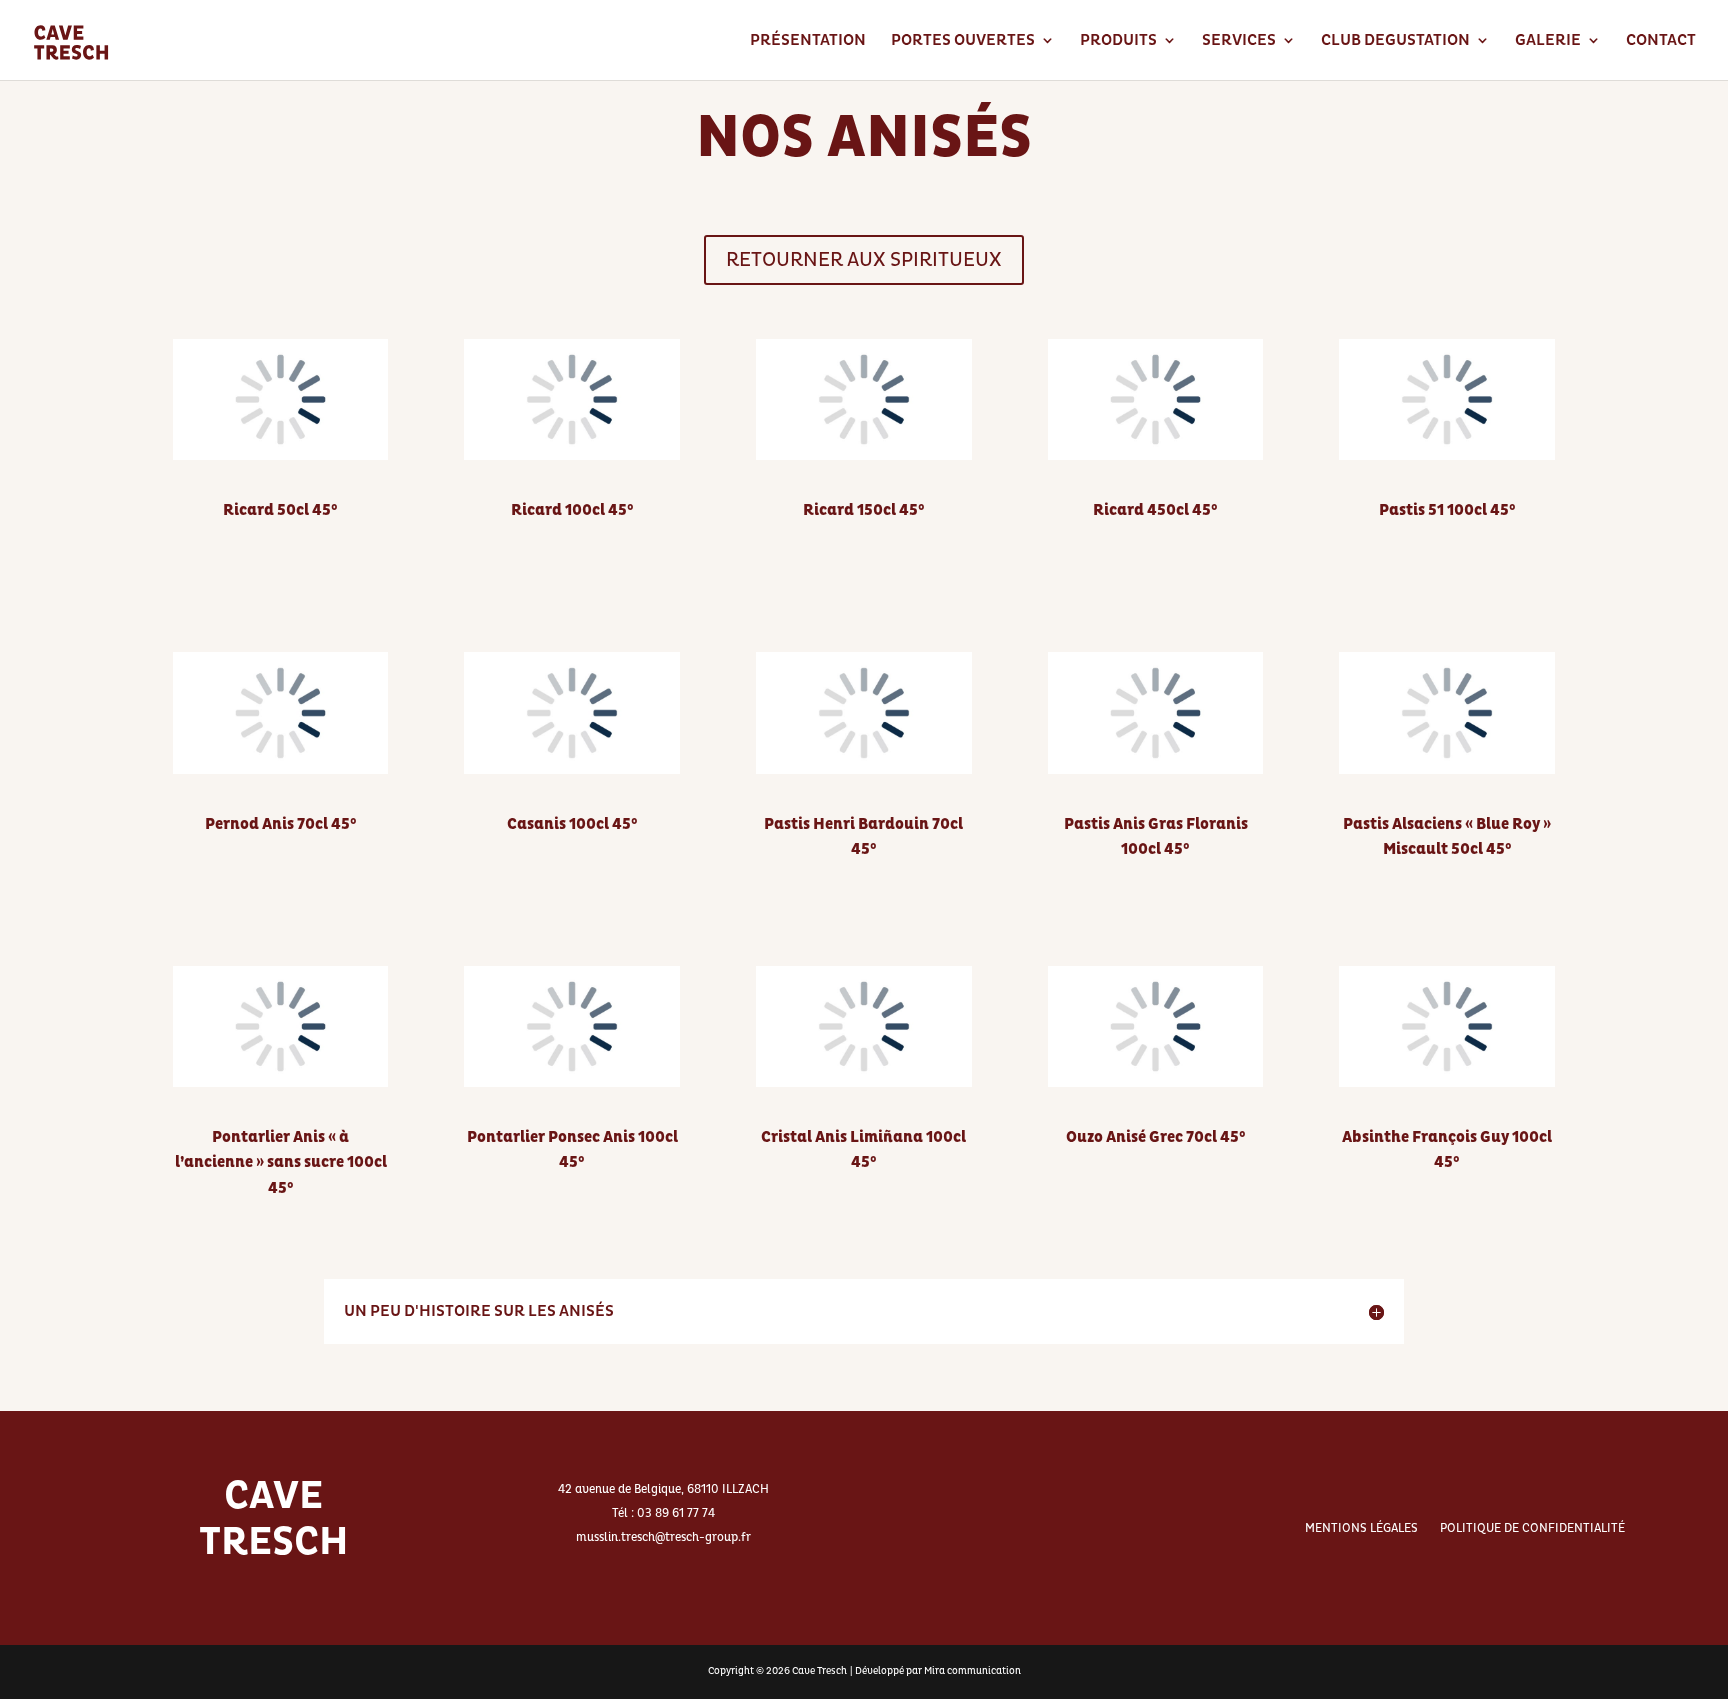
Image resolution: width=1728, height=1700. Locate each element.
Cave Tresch (819, 1671)
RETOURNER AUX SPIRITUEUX (864, 260)
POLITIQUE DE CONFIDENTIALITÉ (1532, 1528)
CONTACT (1661, 41)
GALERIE (1548, 41)
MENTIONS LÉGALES (1361, 1528)
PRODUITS (1118, 41)
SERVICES (1239, 41)
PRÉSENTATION (808, 41)
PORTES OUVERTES (963, 41)
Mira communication (972, 1671)
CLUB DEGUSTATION (1395, 41)
